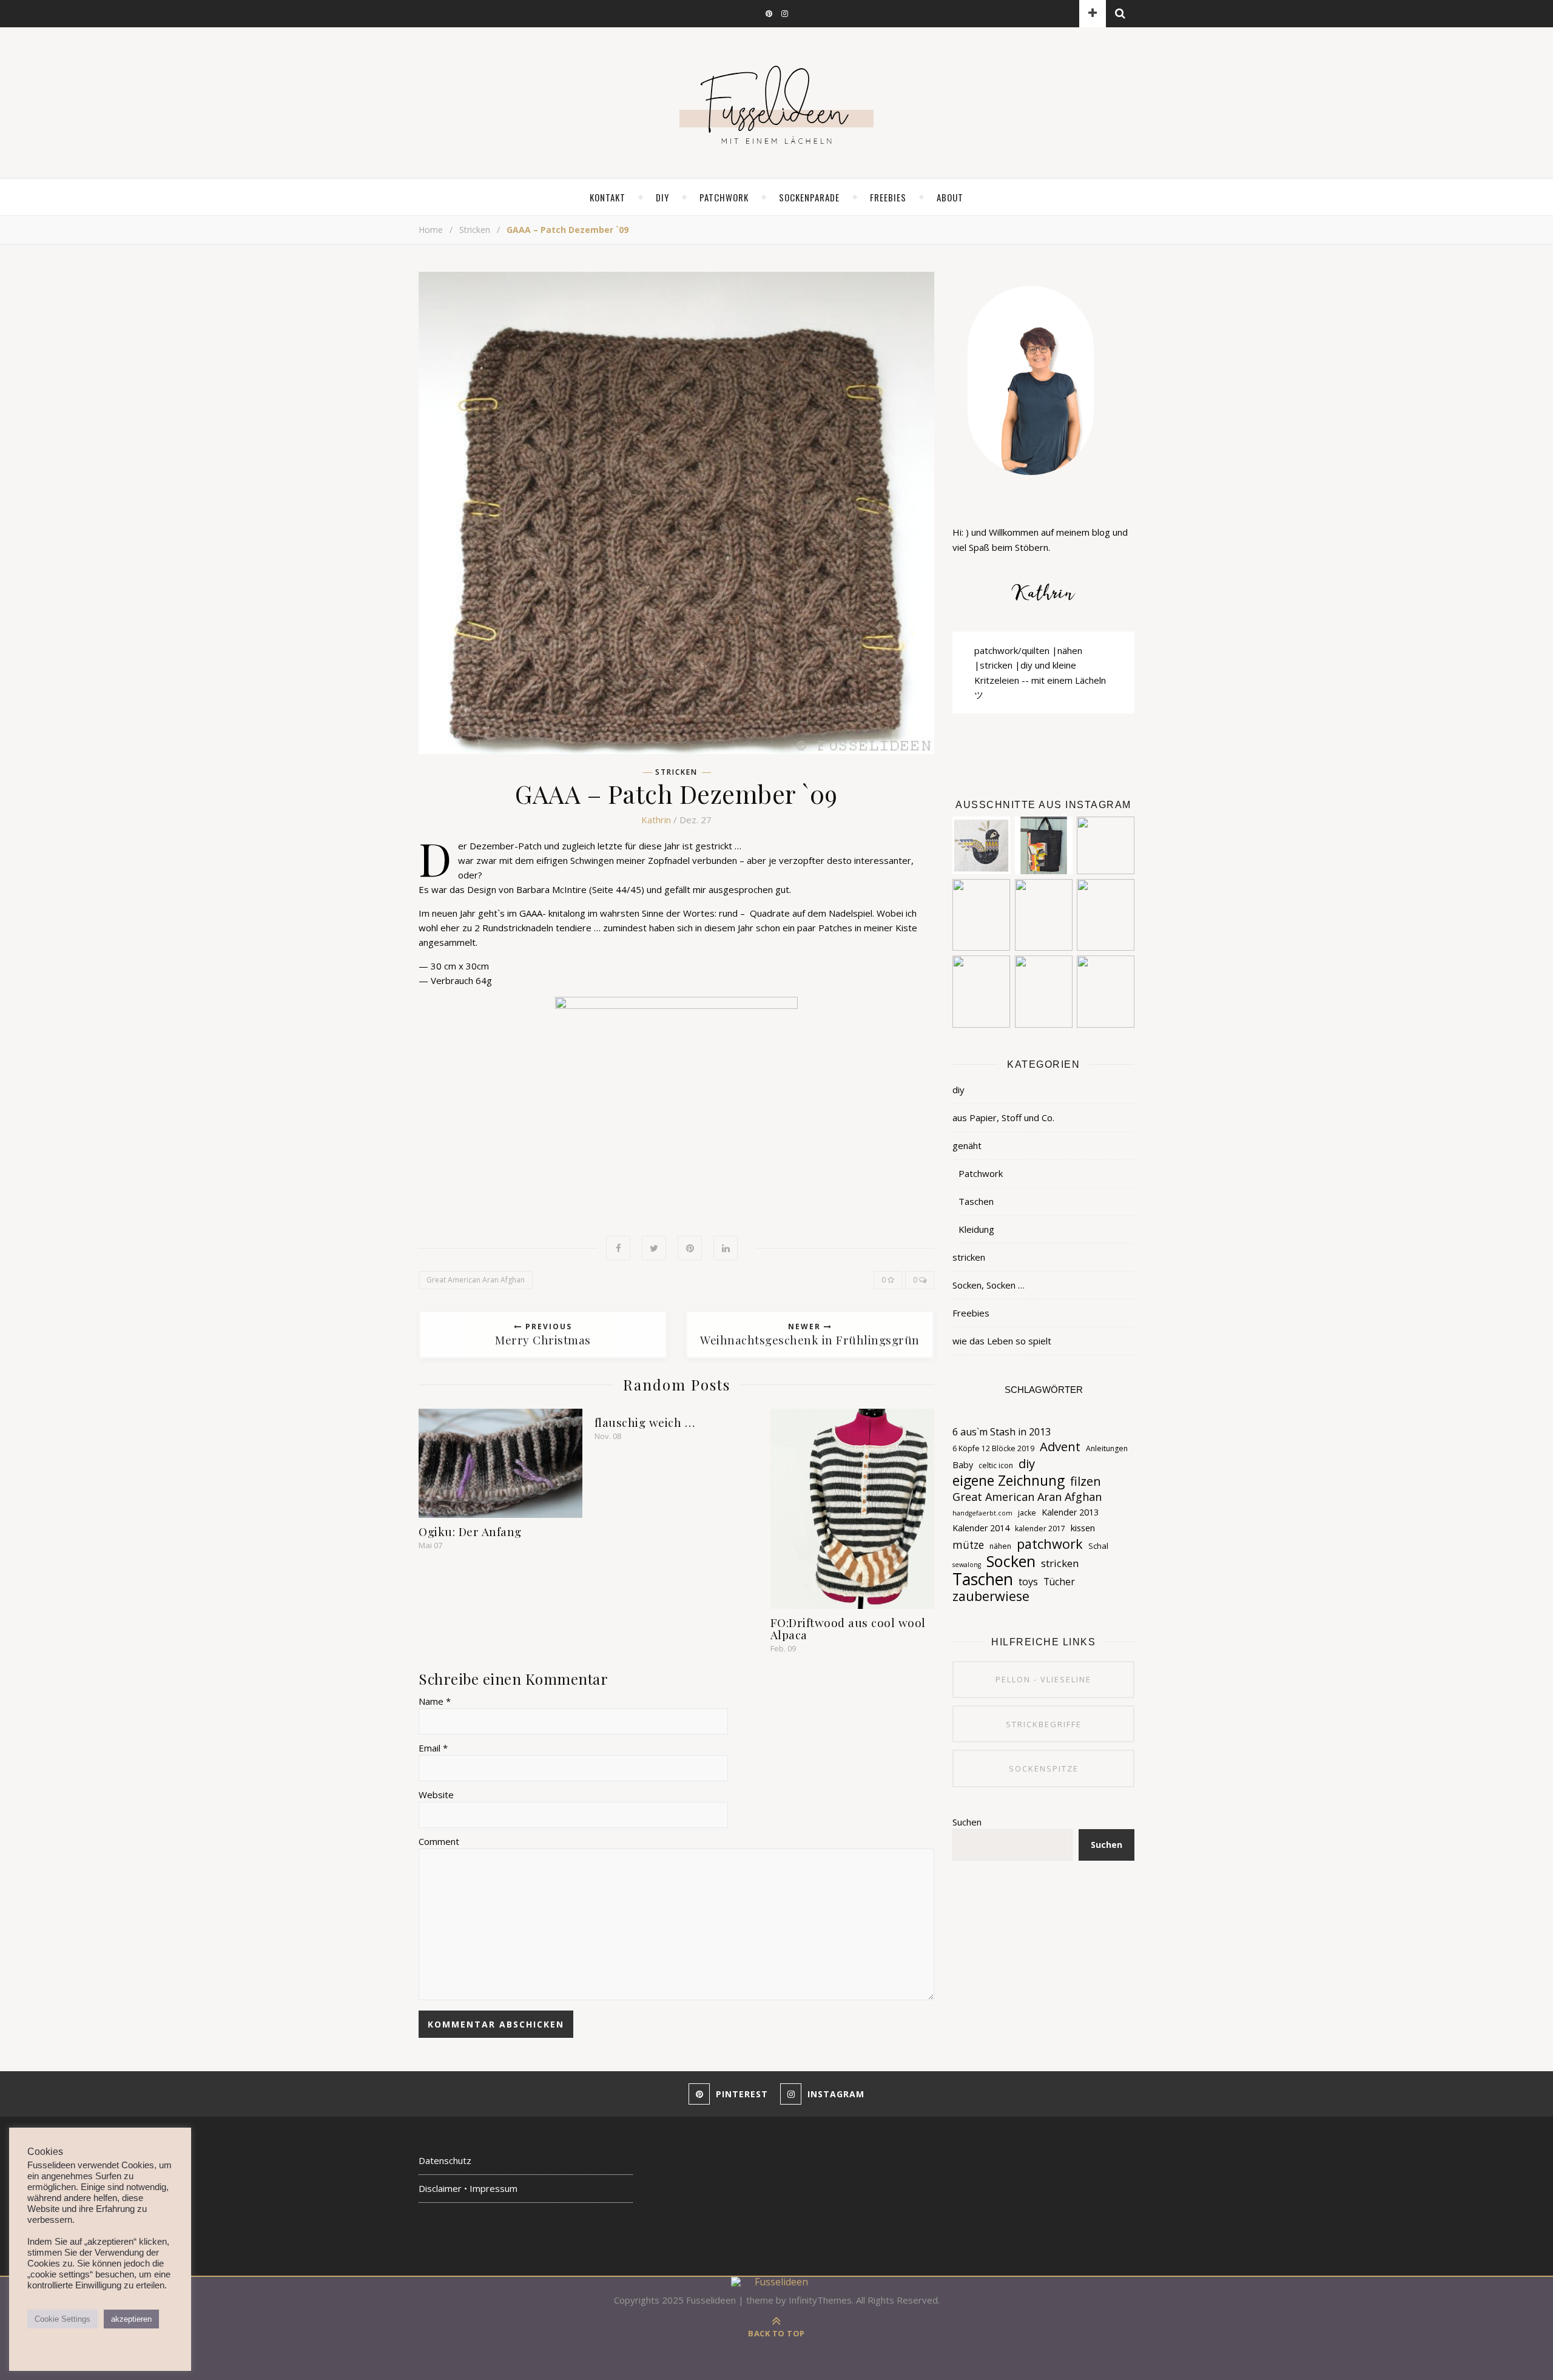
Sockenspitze (1044, 1768)
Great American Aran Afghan (476, 1280)
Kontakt (608, 197)
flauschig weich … (645, 1422)
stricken (475, 230)
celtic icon (996, 1465)
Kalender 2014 (981, 1528)
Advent (1060, 1446)
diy (662, 197)
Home (431, 230)
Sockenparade (809, 197)
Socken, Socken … (989, 1285)
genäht (967, 1145)
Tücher (1059, 1582)
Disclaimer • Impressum (468, 2188)
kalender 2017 (1040, 1529)
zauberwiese (991, 1596)
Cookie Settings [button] (62, 2319)
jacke (1027, 1513)
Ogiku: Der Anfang (470, 1531)
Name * (435, 1701)
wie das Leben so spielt (1002, 1341)
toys (1028, 1582)
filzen (1086, 1482)
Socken (1011, 1561)
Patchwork (724, 197)
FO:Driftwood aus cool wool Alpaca (848, 1628)
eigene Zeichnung (1009, 1481)
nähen (1000, 1546)
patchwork (1050, 1544)
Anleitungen (1107, 1448)
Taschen (976, 1201)
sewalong (967, 1565)
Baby (963, 1465)
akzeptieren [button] (131, 2319)
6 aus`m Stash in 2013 (1002, 1432)
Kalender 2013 (1070, 1512)
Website (436, 1795)
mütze (968, 1545)
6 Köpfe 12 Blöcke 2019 (993, 1448)
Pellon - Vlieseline (1043, 1679)
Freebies (971, 1313)
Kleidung (976, 1229)
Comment (439, 1841)
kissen (1083, 1528)
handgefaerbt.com (982, 1513)
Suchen (967, 1822)
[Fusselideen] (776, 104)
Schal (1098, 1546)
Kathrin (656, 820)
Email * (433, 1748)
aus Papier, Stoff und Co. (1003, 1118)
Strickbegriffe (1044, 1724)
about (950, 197)
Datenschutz (445, 2160)
